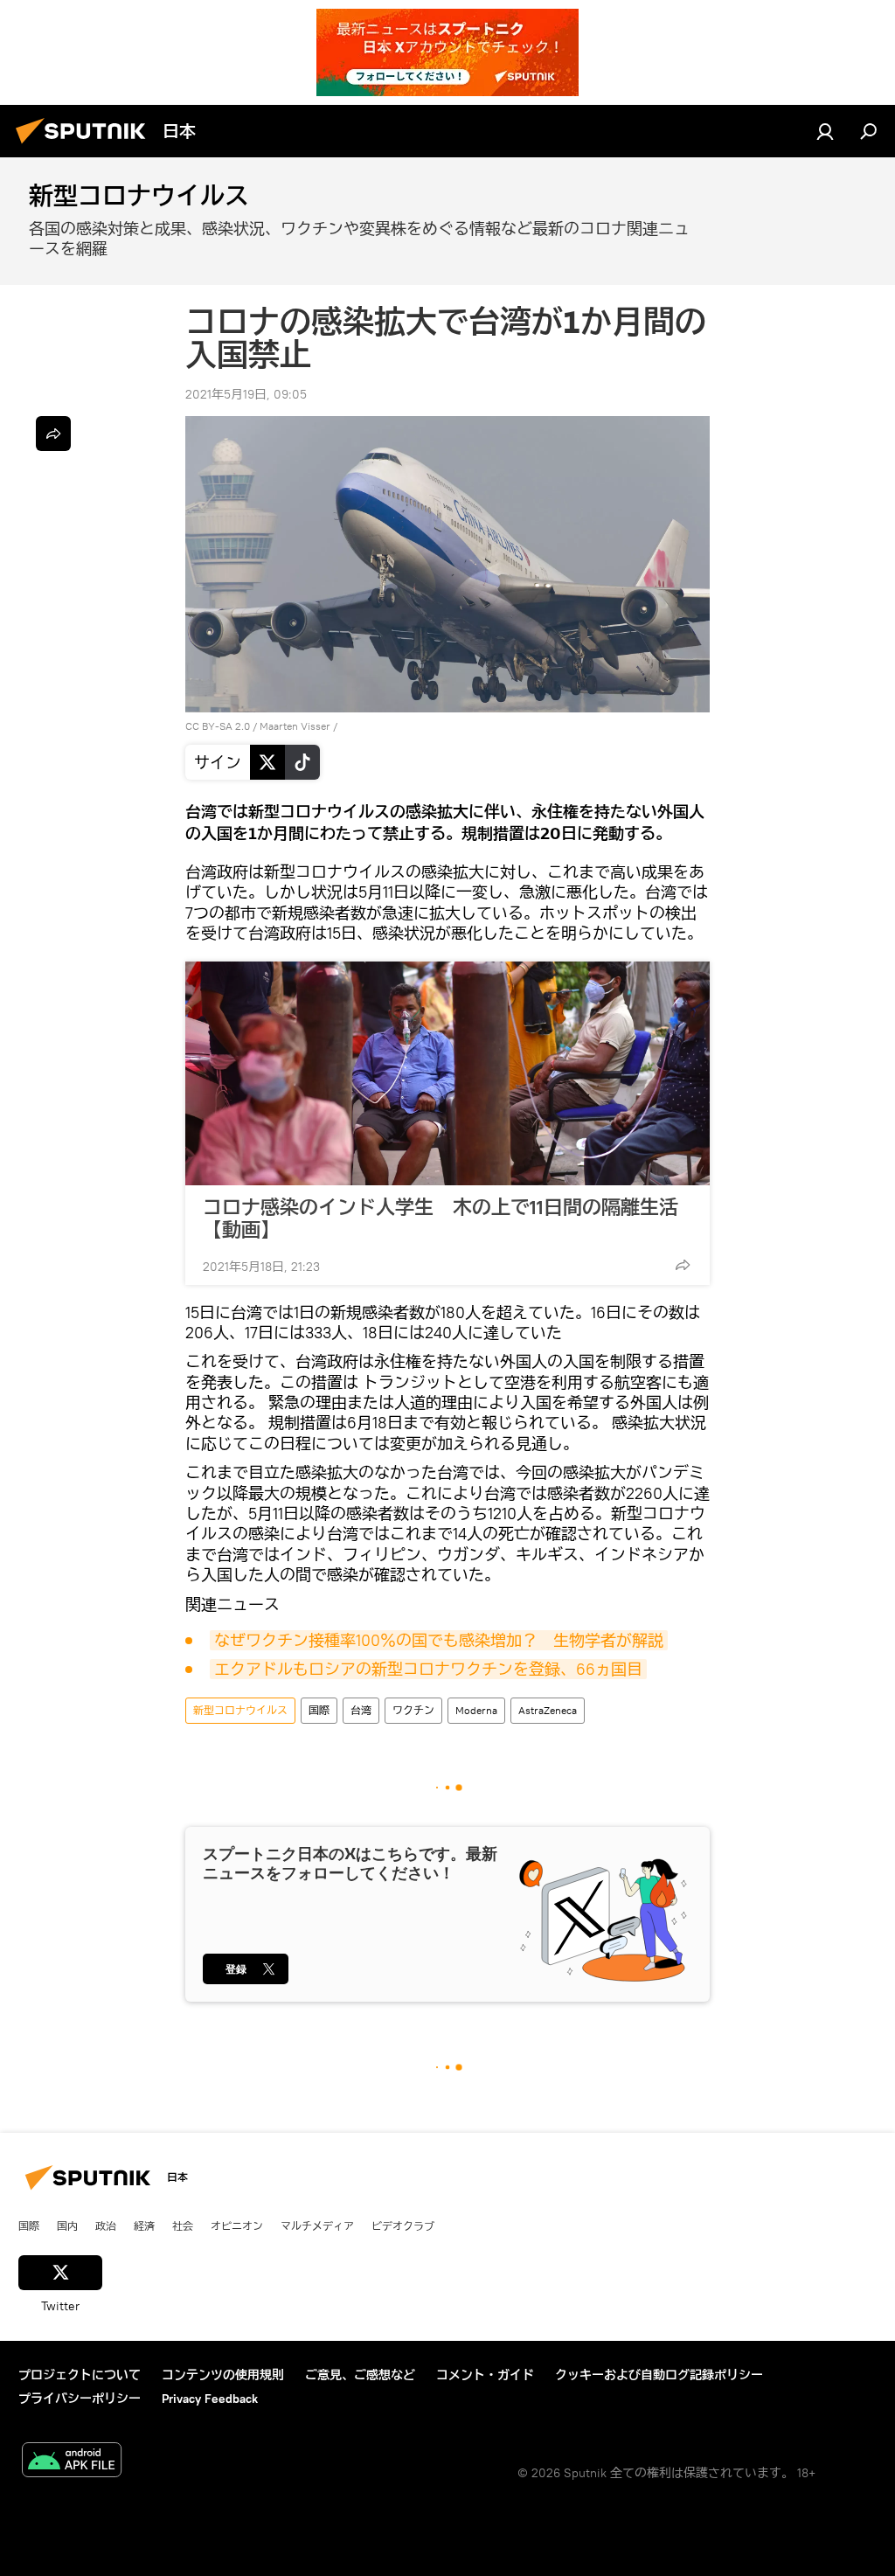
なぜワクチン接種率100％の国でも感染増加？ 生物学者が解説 (439, 1640)
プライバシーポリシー (80, 2399)
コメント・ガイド (485, 2375)
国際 (319, 1710)
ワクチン (413, 1710)
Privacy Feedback (210, 2399)
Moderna (476, 1710)
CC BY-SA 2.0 (218, 726)
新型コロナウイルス (240, 1710)
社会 (183, 2225)
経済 (144, 2225)
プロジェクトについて (80, 2375)
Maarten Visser (295, 726)
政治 (106, 2225)
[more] (683, 1265)
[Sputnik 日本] (86, 146)
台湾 (361, 1710)
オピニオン (237, 2225)
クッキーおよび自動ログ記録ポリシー (659, 2375)
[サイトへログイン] (825, 131)
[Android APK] (72, 2462)
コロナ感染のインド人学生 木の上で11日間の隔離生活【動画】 (441, 1219)
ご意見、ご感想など (360, 2375)
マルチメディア (317, 2225)
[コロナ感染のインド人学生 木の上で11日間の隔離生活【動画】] (447, 1073)
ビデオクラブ (403, 2225)
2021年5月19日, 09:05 (246, 394)
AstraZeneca (548, 1710)
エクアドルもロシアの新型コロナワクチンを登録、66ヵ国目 (428, 1669)
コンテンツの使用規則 (223, 2375)
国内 (67, 2225)
